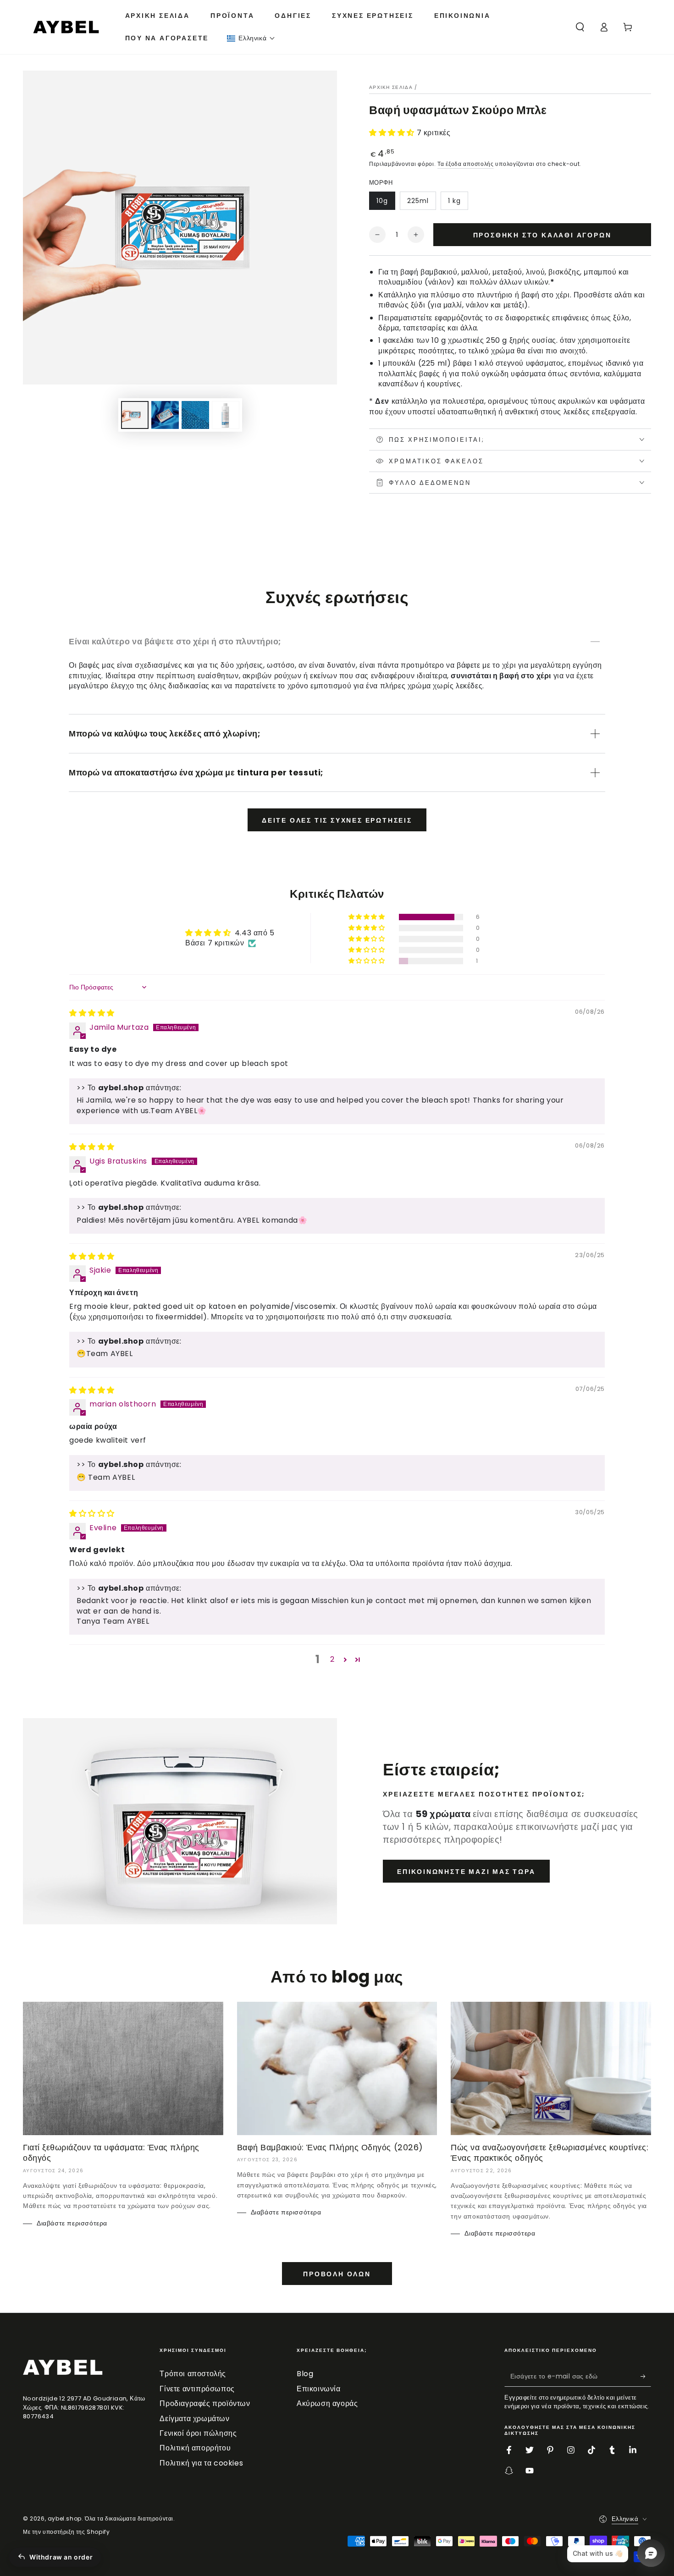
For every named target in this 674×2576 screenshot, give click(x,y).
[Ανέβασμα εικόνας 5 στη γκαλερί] (226, 415)
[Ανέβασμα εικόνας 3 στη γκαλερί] (195, 415)
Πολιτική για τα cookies (201, 2463)
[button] (251, 38)
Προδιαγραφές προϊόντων (205, 2403)
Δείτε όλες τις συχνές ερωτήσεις (337, 820)
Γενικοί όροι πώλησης (198, 2433)
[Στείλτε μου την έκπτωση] (646, 2376)
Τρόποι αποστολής (193, 2374)
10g (382, 201)
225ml (418, 201)
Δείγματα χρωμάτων (194, 2419)
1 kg (454, 201)
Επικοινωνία (319, 2389)
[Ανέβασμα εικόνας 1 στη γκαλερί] (135, 415)
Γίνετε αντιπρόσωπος (197, 2389)
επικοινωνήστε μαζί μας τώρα (466, 1872)
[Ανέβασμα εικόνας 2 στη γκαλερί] (165, 415)
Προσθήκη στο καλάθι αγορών (542, 235)
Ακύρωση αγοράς (327, 2403)
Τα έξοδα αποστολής (466, 164)
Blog (305, 2374)
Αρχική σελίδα (391, 87)
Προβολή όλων (337, 2274)
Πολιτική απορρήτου (195, 2448)
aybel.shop (65, 2518)
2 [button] (332, 1659)
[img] (92, 1013)
